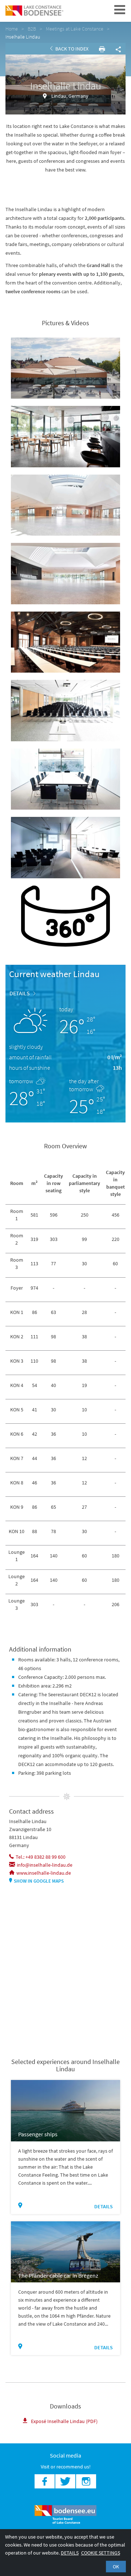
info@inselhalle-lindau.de (45, 1865)
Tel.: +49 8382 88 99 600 (41, 1857)
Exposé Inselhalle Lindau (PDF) (64, 2421)
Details (20, 993)
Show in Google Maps (39, 1881)
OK (116, 2567)
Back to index (71, 49)
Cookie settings (101, 2553)
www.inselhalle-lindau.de (44, 1873)
